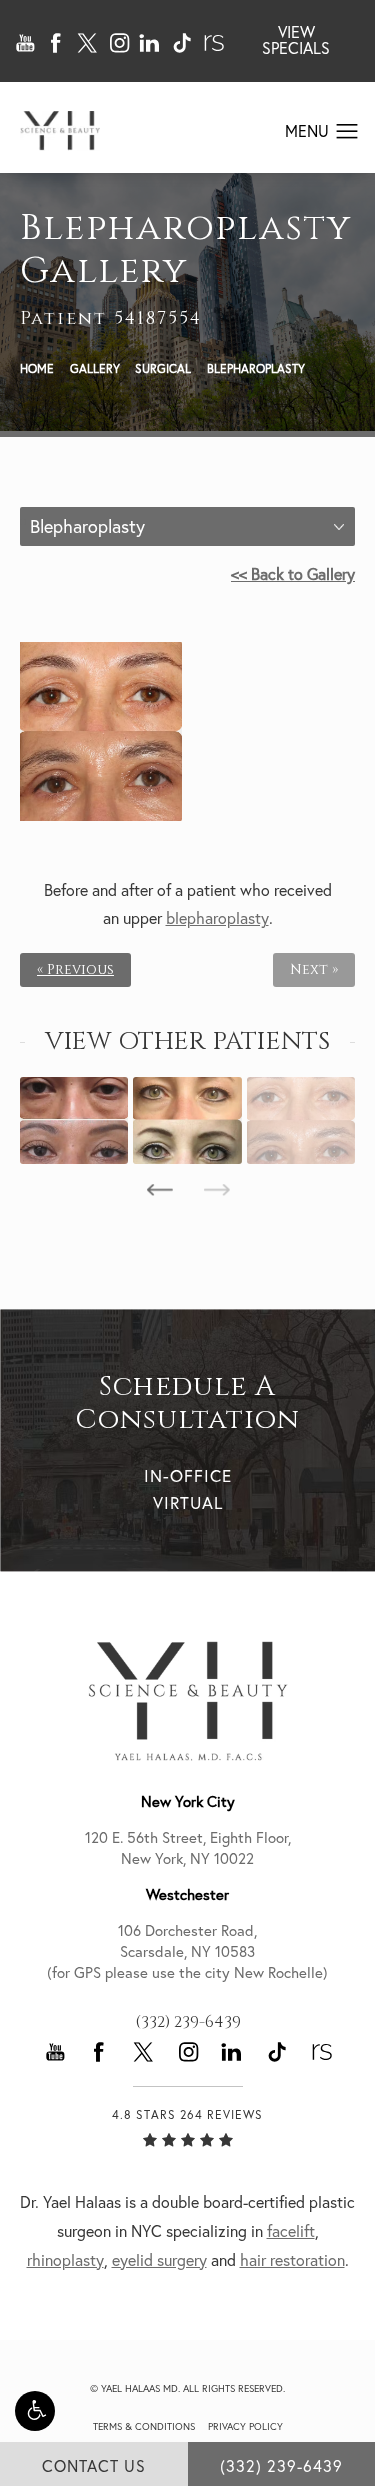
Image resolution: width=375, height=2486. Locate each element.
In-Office (188, 1475)
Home (37, 368)
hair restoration (292, 2260)
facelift (291, 2231)
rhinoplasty (65, 2260)
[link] (188, 2022)
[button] (35, 2411)
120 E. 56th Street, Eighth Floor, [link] (188, 1848)
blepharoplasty (217, 918)
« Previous (75, 970)
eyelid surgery (159, 2260)
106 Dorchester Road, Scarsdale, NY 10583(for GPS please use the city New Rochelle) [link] (187, 1951)
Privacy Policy (245, 2426)
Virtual (188, 1502)
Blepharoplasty (256, 368)
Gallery (95, 368)
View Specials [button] (296, 40)
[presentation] (159, 1190)
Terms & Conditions (144, 2426)
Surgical (163, 368)
